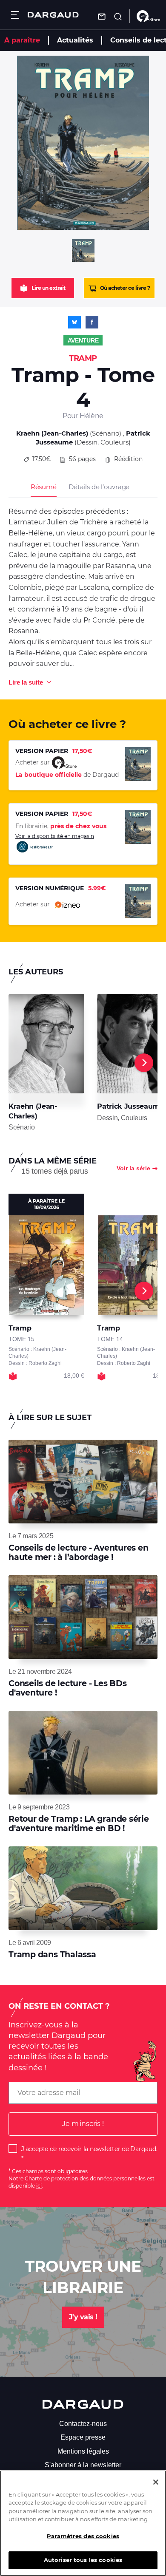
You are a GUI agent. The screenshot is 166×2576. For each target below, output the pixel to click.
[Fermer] (156, 2482)
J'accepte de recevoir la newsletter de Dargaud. (89, 2149)
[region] (83, 2523)
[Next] (144, 1063)
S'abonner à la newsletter (83, 2465)
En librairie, (61, 826)
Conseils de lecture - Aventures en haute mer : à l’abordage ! (79, 1553)
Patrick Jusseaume (130, 1106)
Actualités (75, 40)
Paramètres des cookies (83, 2536)
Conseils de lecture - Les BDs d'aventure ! (68, 1688)
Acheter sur (33, 904)
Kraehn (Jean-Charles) (52, 433)
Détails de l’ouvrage (99, 487)
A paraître (22, 40)
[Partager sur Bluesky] (74, 322)
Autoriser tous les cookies (83, 2560)
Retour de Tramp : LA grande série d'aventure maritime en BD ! (79, 1824)
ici (39, 2186)
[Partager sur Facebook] (92, 322)
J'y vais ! (83, 2317)
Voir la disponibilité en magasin (55, 836)
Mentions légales (83, 2451)
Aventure (83, 340)
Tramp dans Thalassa (52, 1955)
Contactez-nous (83, 2424)
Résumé (44, 487)
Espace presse (83, 2437)
